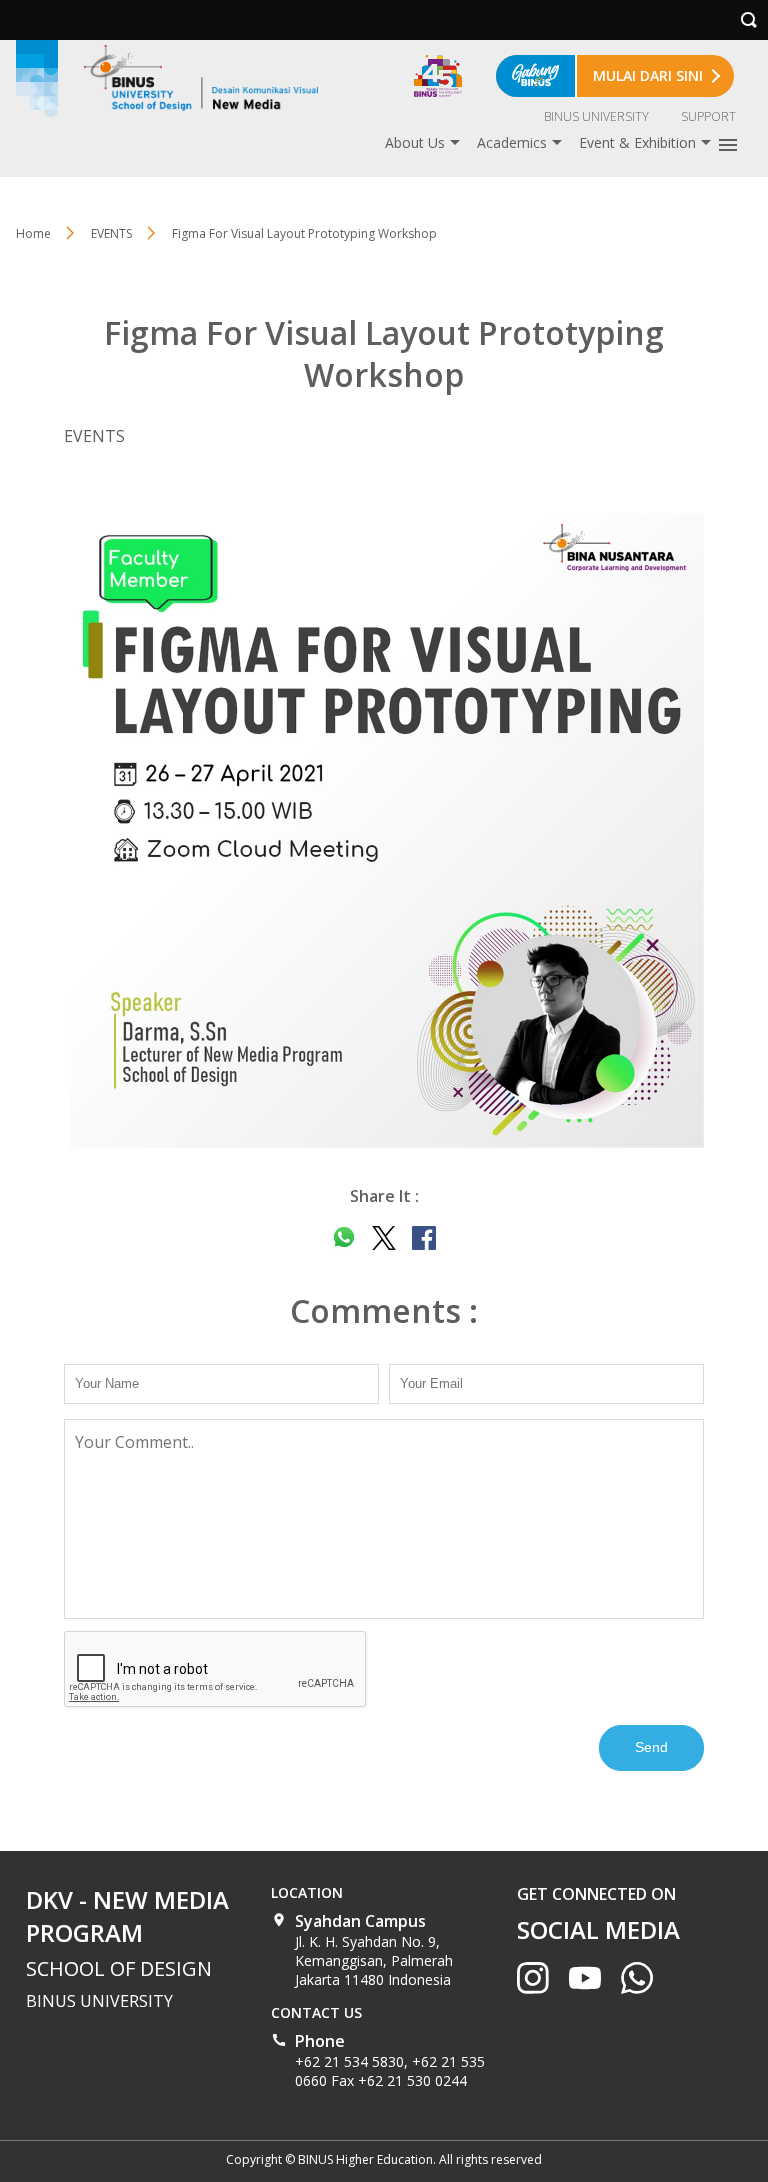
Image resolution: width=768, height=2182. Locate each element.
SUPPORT (708, 116)
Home (33, 233)
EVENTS (111, 233)
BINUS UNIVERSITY (596, 116)
